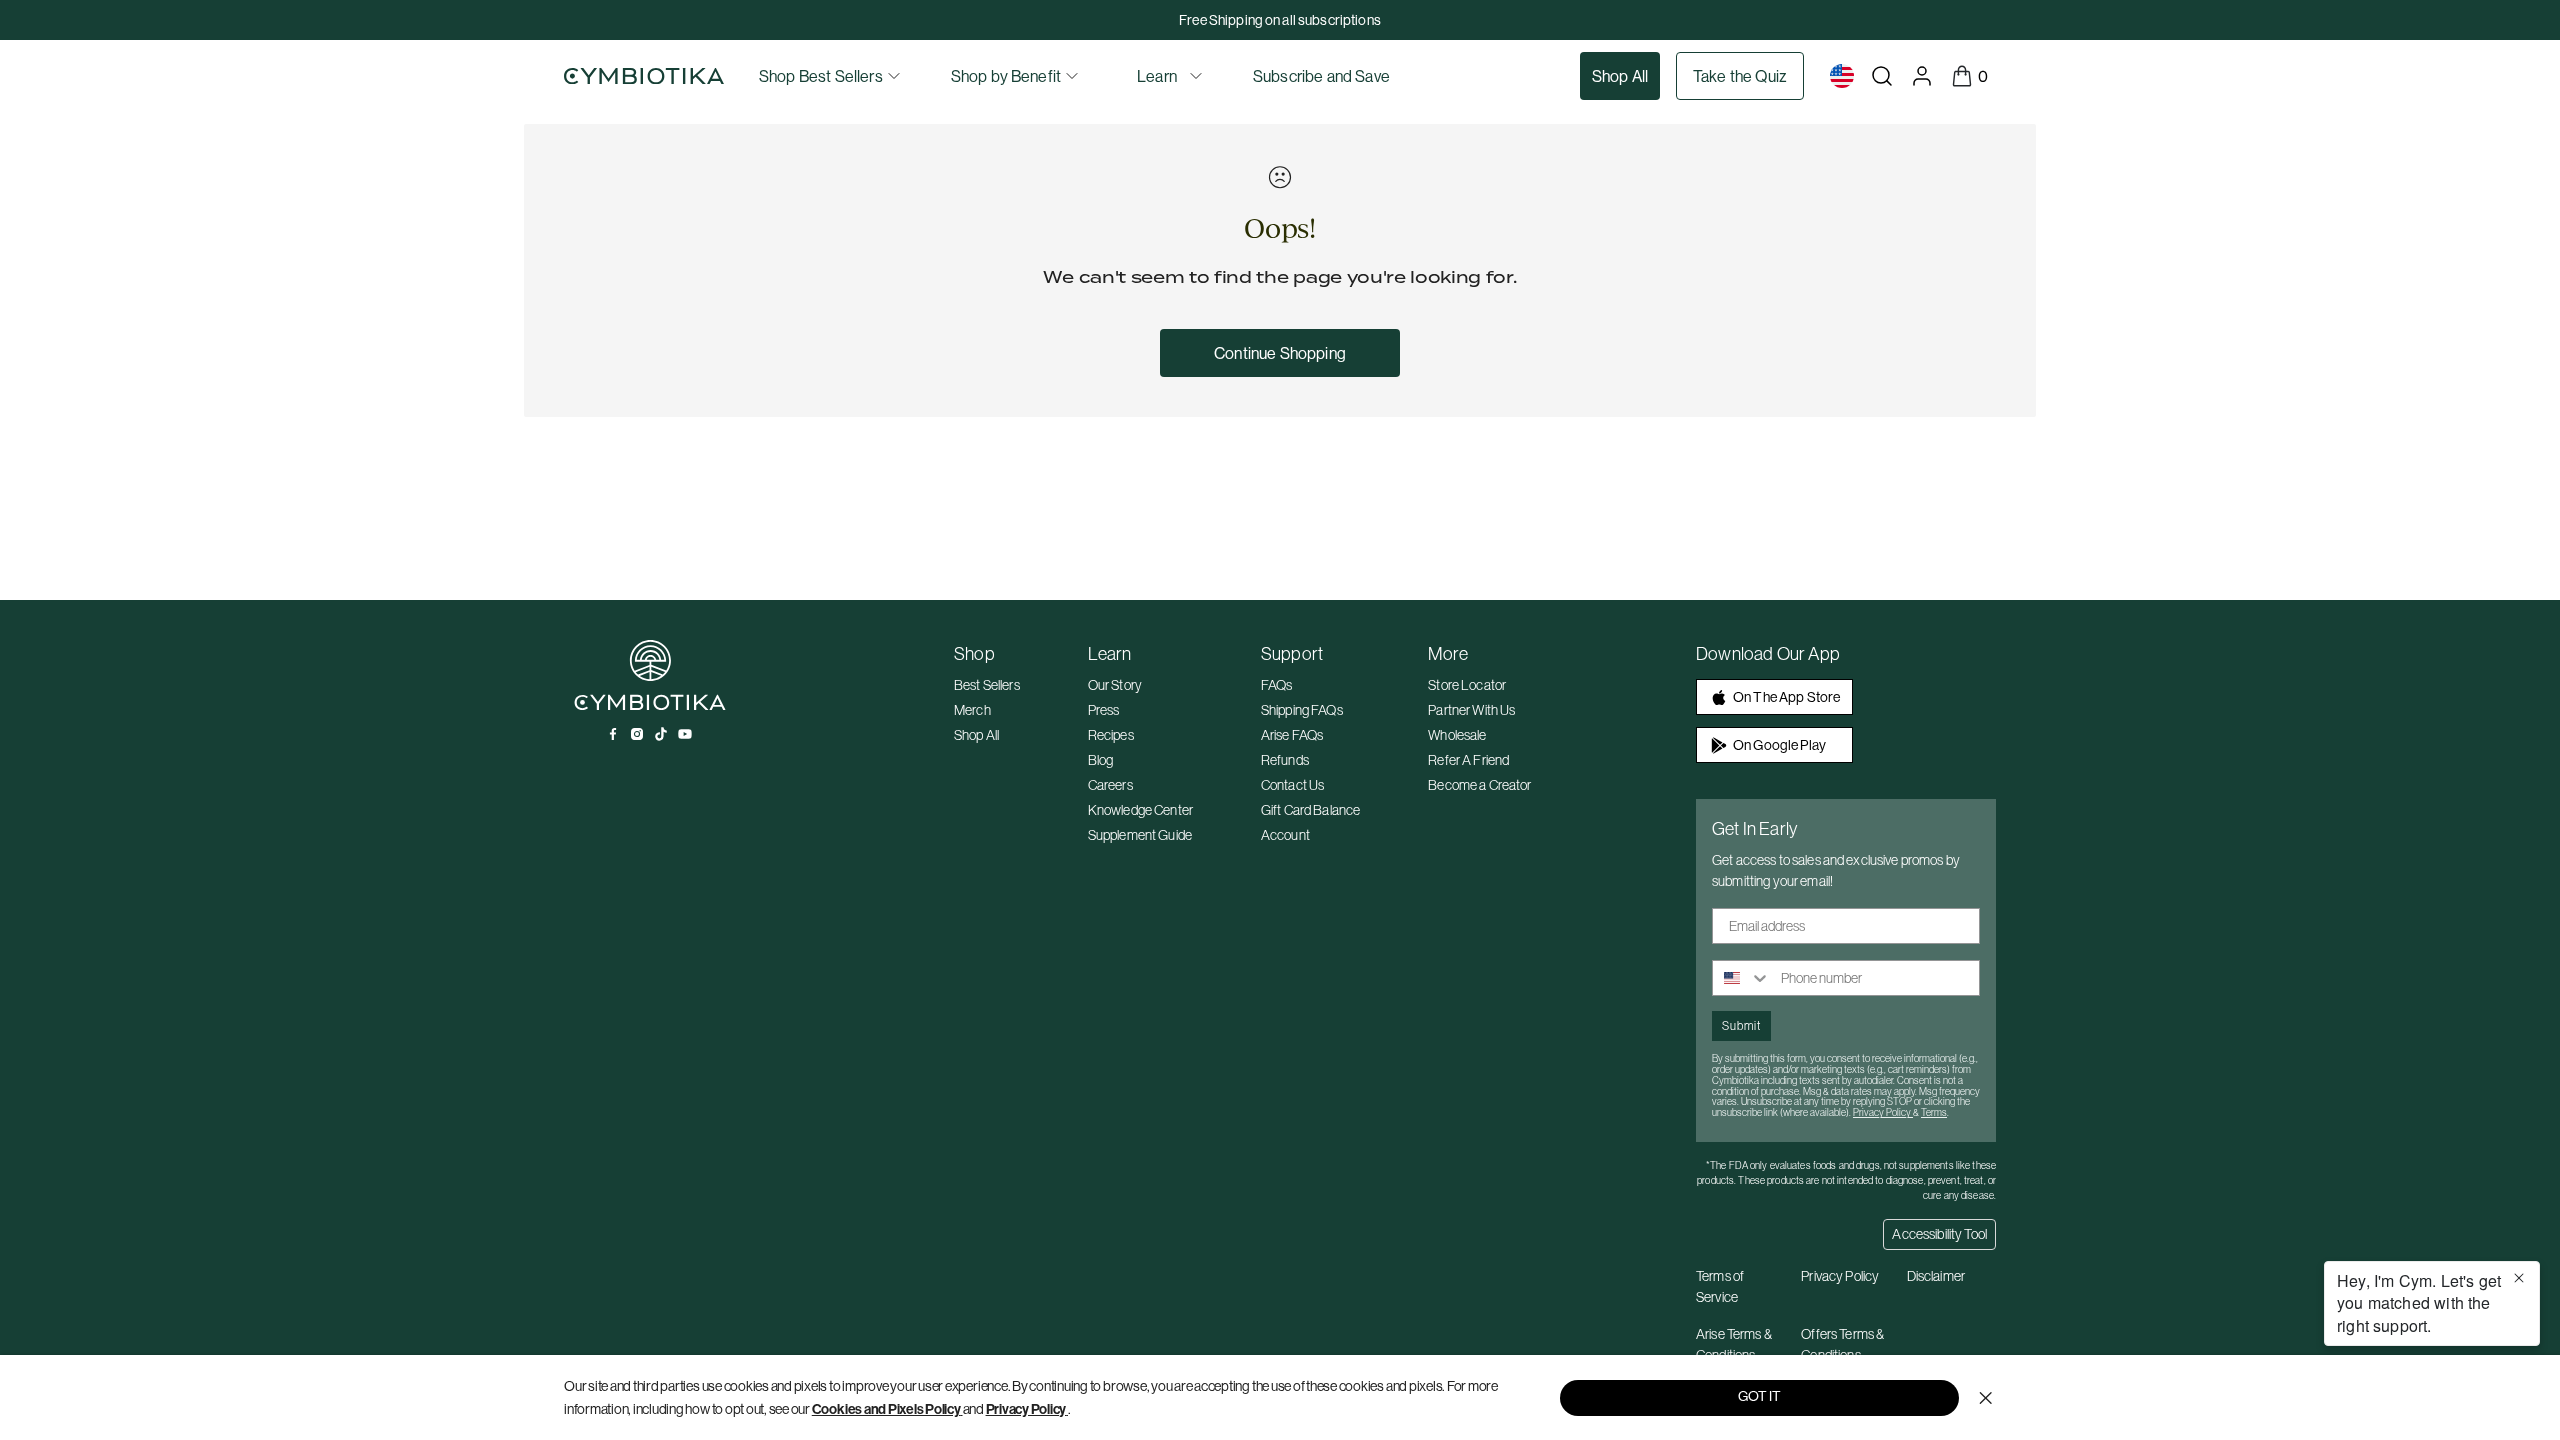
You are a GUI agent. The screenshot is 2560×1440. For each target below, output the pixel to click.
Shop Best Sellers (821, 76)
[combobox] (1742, 978)
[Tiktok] (661, 734)
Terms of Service (1720, 1286)
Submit (1741, 1025)
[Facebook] (613, 734)
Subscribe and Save (1321, 76)
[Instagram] (637, 734)
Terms (1934, 1112)
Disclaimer (1936, 1276)
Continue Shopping (1280, 353)
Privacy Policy (1026, 1409)
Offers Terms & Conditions (1842, 1344)
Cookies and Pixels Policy (886, 1409)
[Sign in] (1922, 76)
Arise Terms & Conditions (1734, 1344)
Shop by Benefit (1006, 76)
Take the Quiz (1740, 76)
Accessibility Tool (1939, 1234)
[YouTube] (685, 734)
